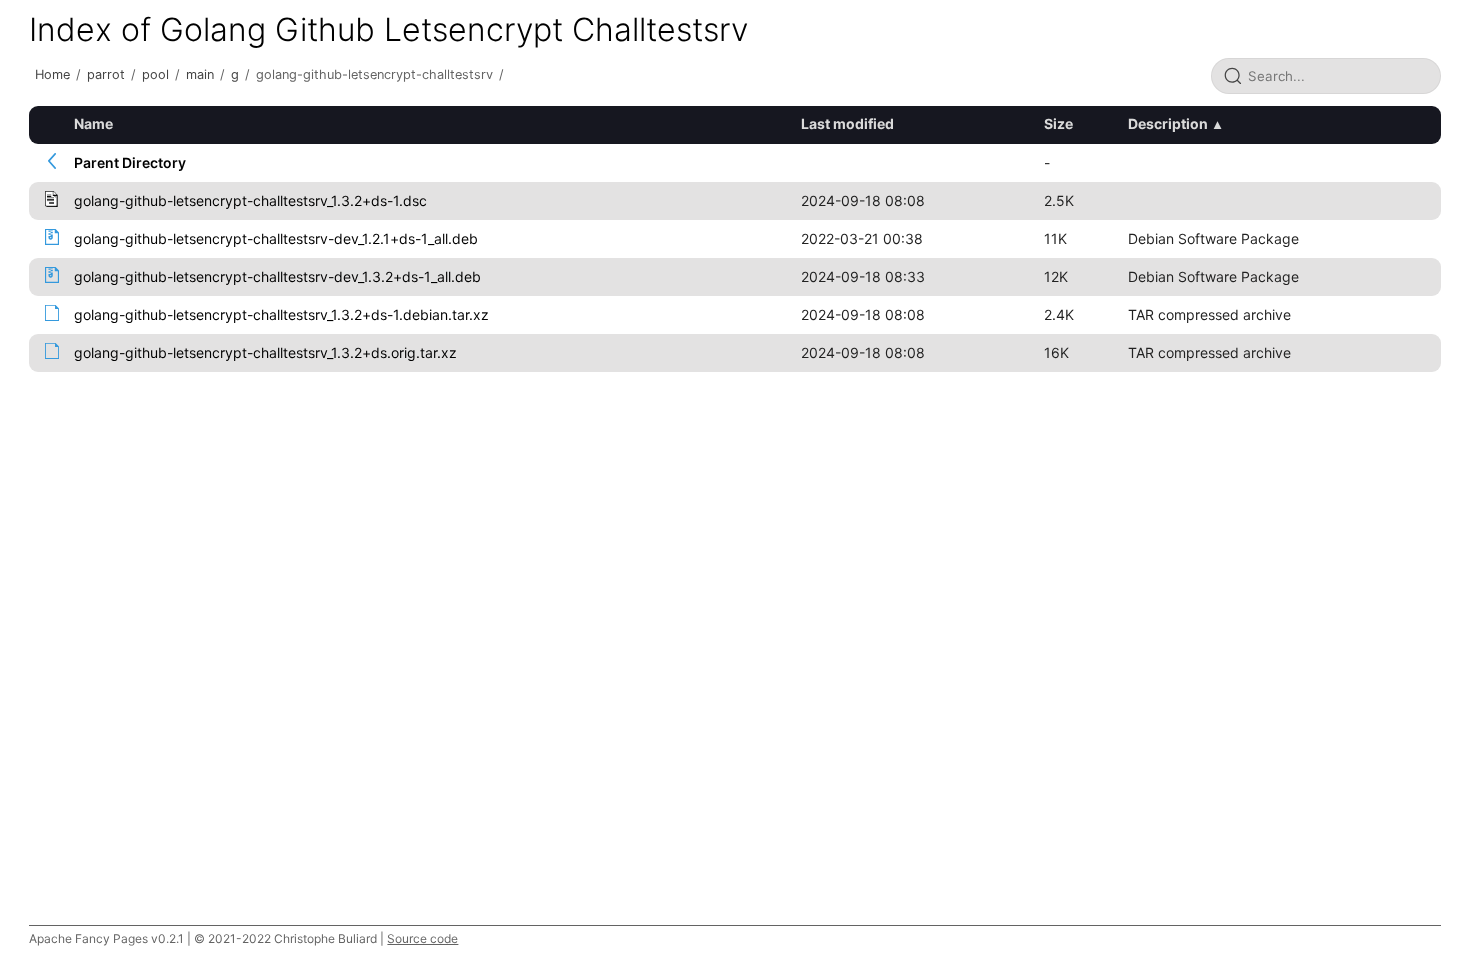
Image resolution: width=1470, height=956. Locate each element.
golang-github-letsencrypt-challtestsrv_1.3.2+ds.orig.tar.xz (265, 352)
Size (1058, 123)
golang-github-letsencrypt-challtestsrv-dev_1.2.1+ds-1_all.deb (276, 238)
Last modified (847, 123)
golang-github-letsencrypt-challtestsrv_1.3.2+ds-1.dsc (250, 200)
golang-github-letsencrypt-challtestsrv (374, 74)
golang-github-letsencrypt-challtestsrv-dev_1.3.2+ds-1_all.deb (277, 276)
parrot (106, 74)
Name (93, 123)
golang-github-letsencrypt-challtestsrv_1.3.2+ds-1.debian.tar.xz (281, 314)
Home (52, 74)
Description (1168, 123)
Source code (422, 938)
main (200, 74)
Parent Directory (130, 162)
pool (155, 74)
